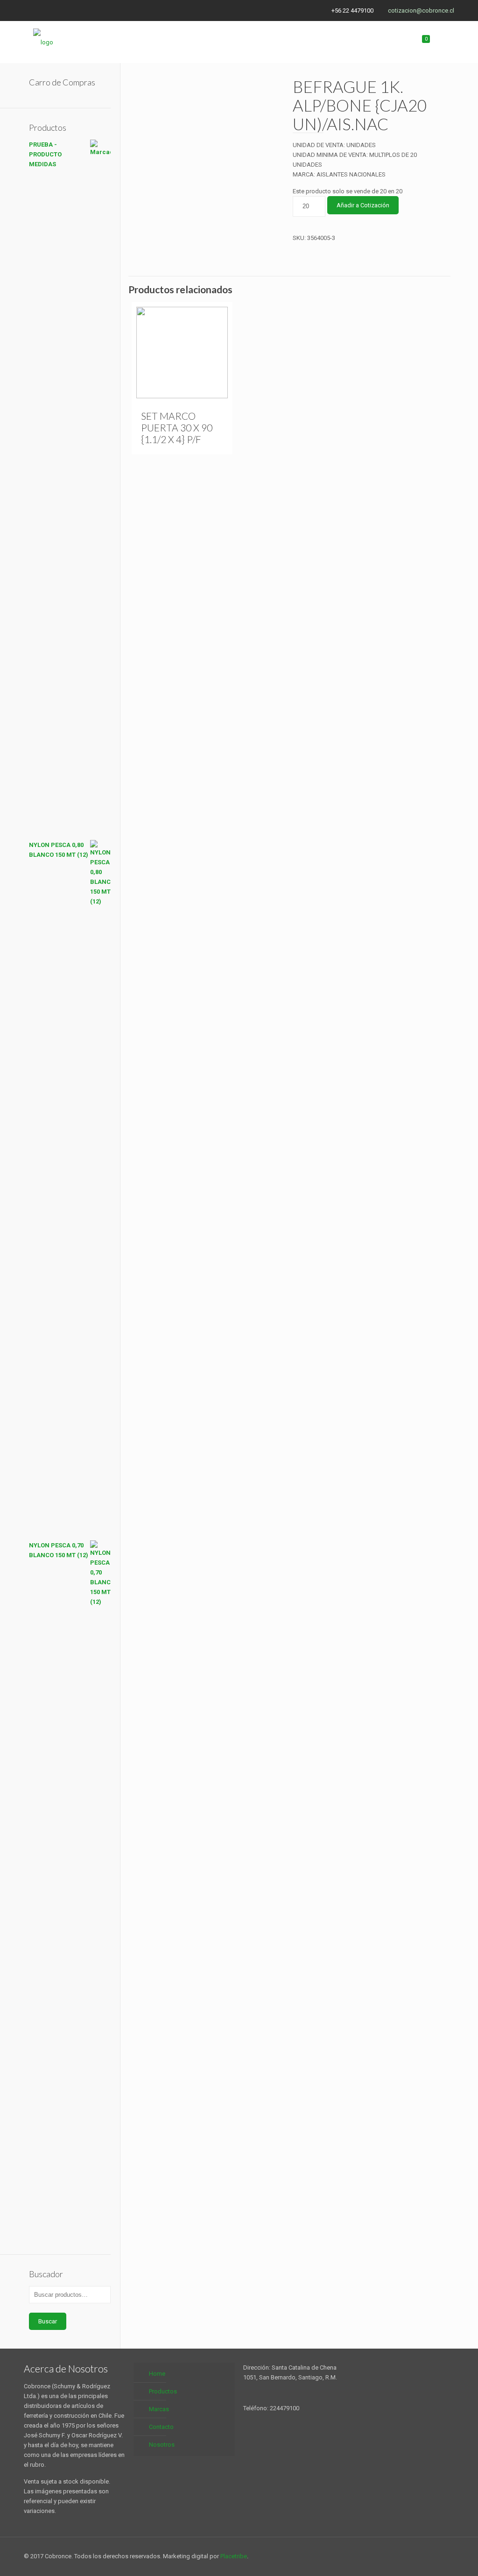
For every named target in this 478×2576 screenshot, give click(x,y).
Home (157, 2374)
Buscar (48, 2321)
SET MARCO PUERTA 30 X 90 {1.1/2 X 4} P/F (177, 427)
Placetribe (234, 2556)
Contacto (161, 2427)
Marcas (159, 2409)
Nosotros (162, 2445)
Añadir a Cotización (363, 205)
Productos (163, 2391)
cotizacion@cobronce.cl (421, 11)
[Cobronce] (43, 42)
